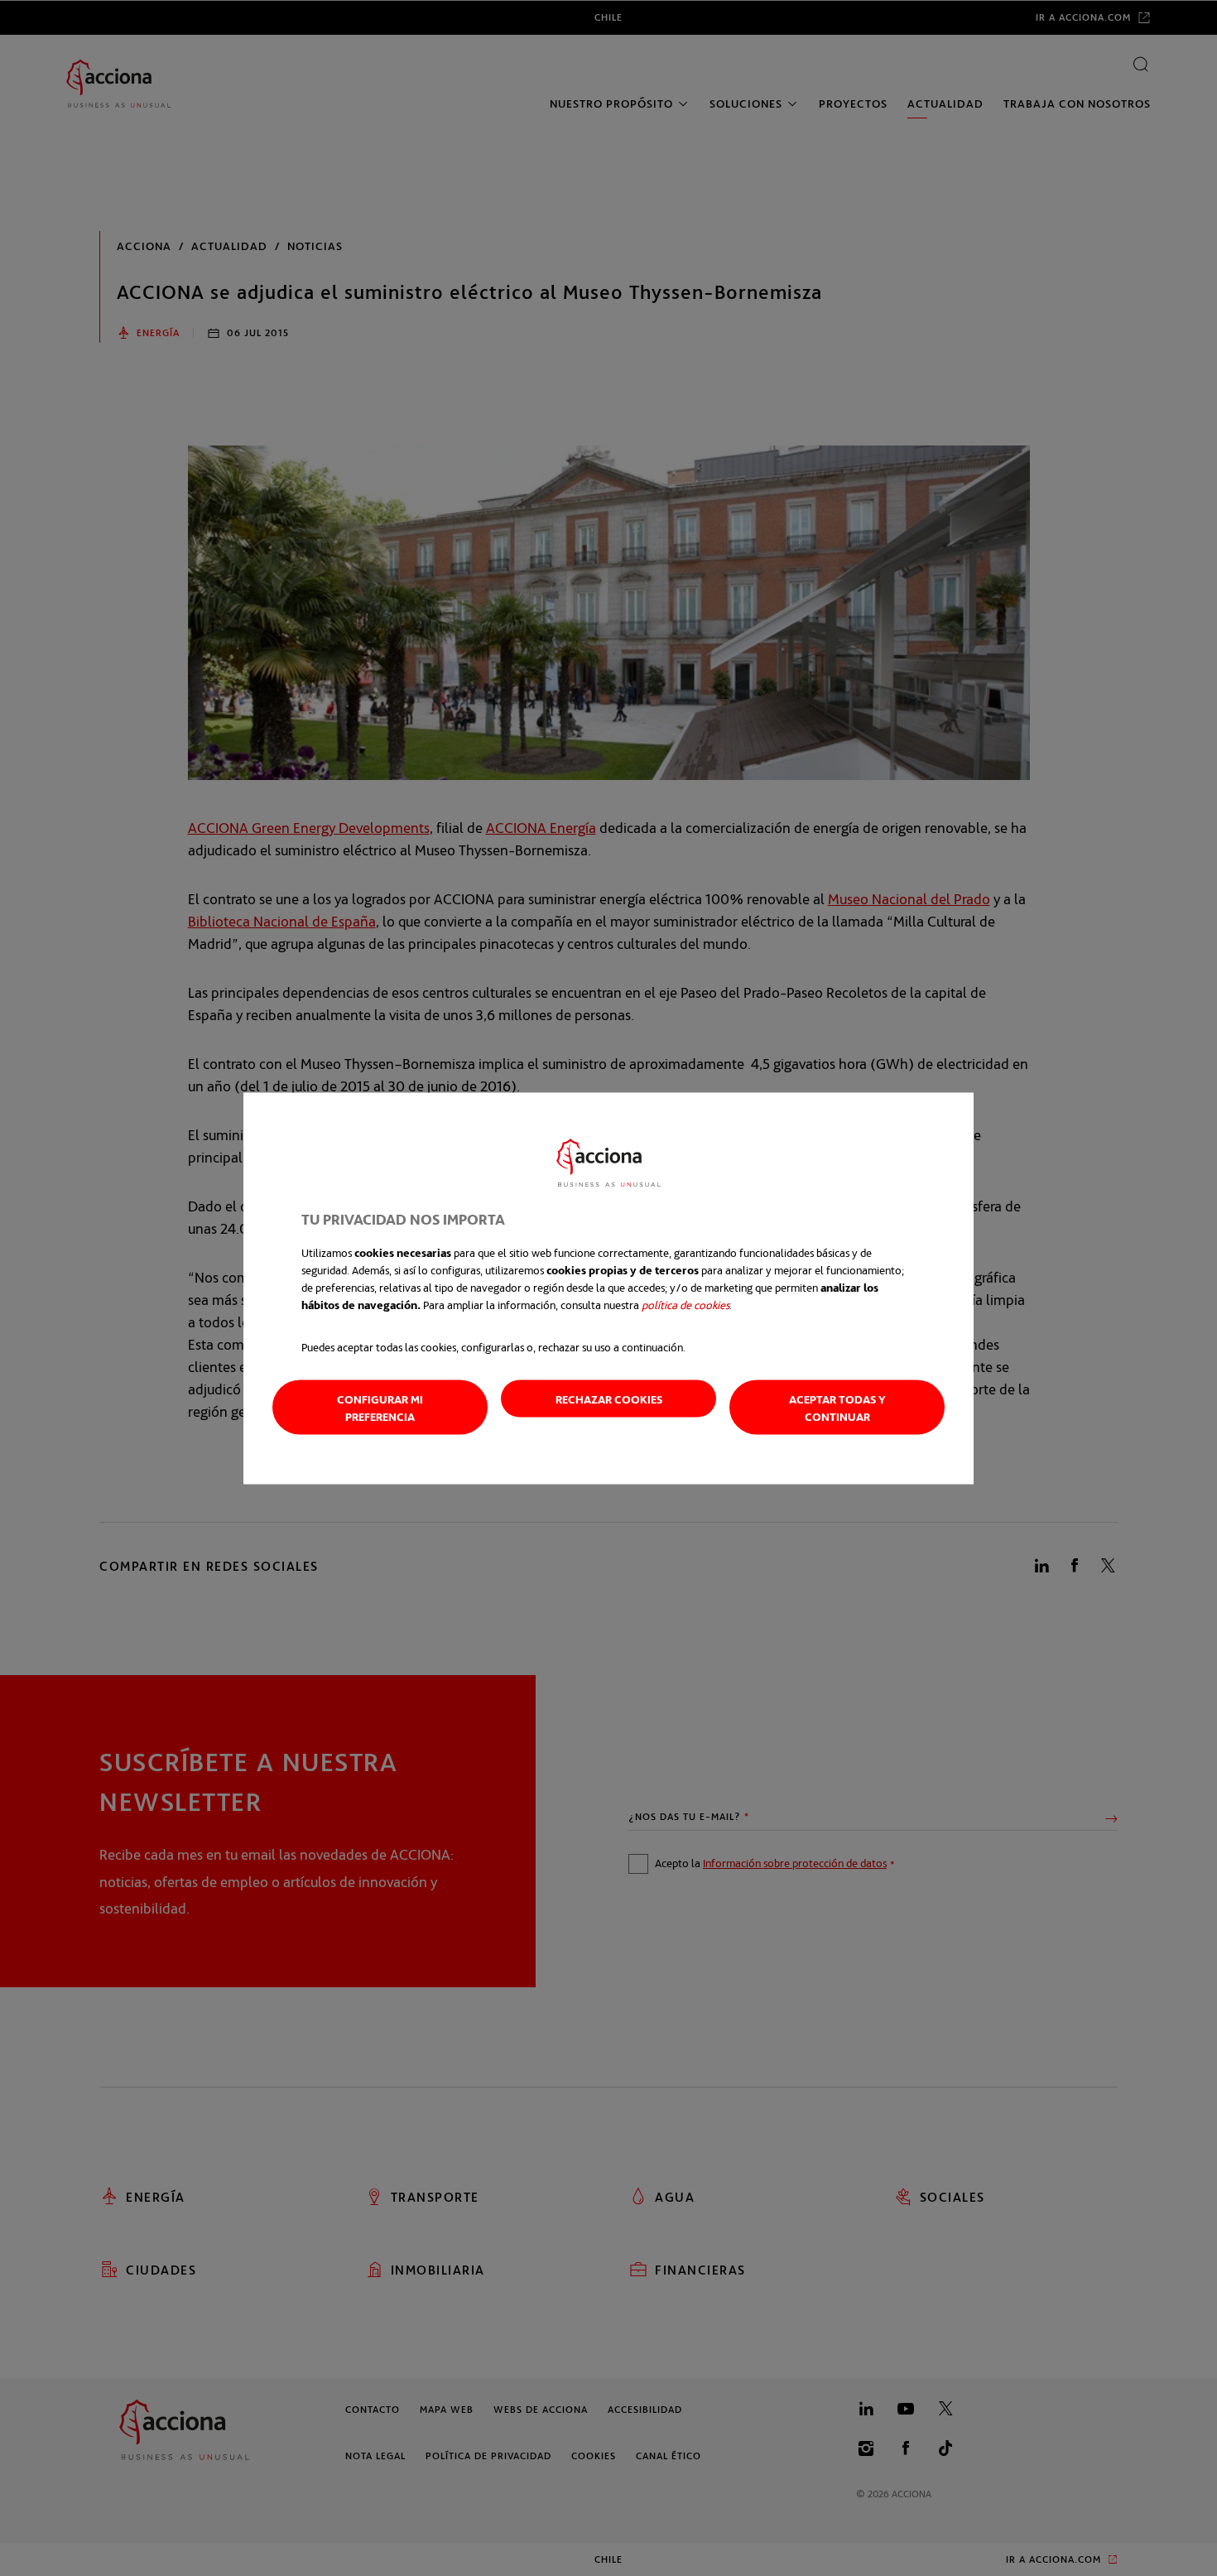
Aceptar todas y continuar (837, 1407)
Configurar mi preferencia (380, 1407)
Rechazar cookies (609, 1398)
